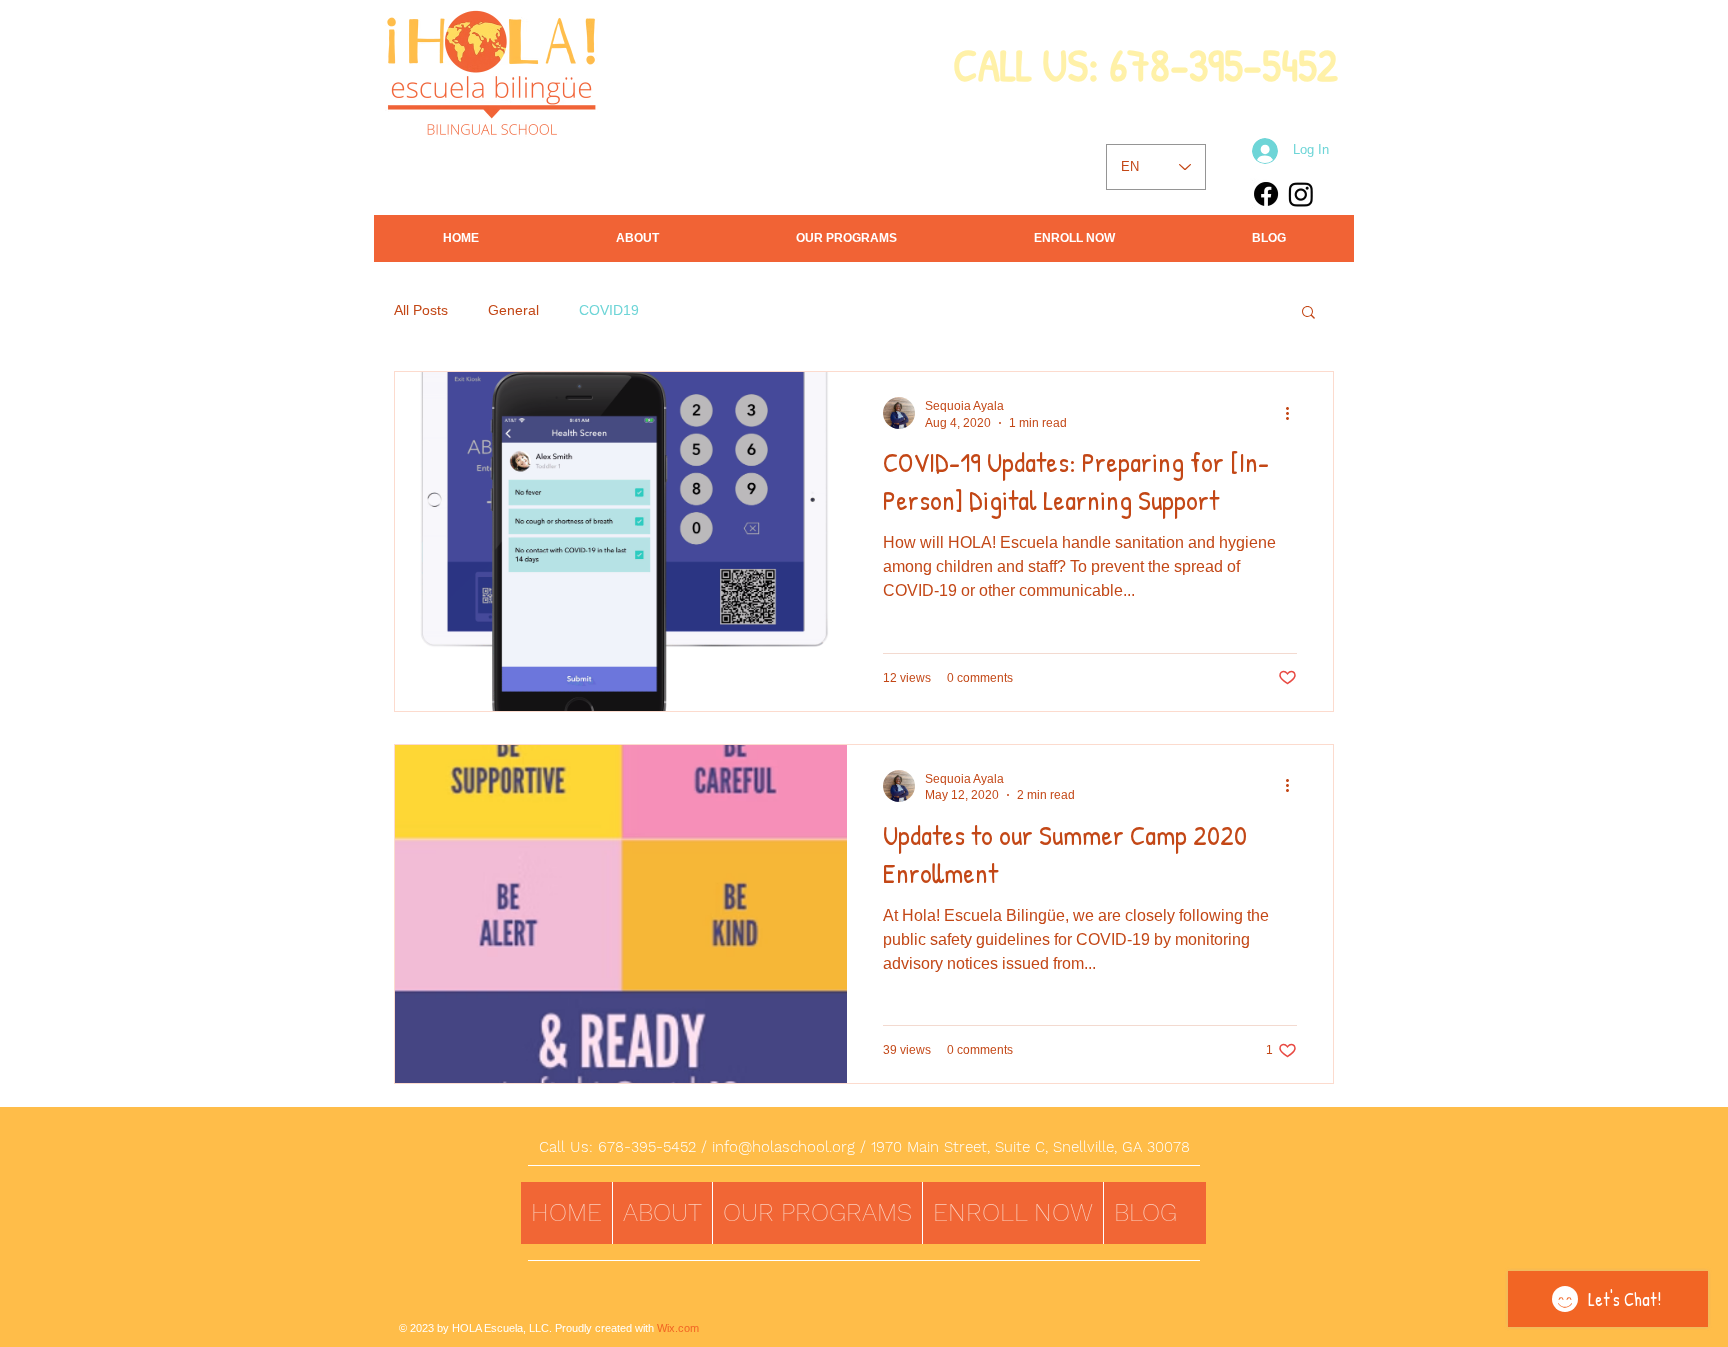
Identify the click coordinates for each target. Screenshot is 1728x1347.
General (513, 310)
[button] (1308, 313)
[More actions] (1294, 413)
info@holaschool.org (783, 1147)
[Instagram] (1301, 194)
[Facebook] (1266, 194)
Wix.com (678, 1328)
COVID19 (609, 310)
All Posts (421, 310)
